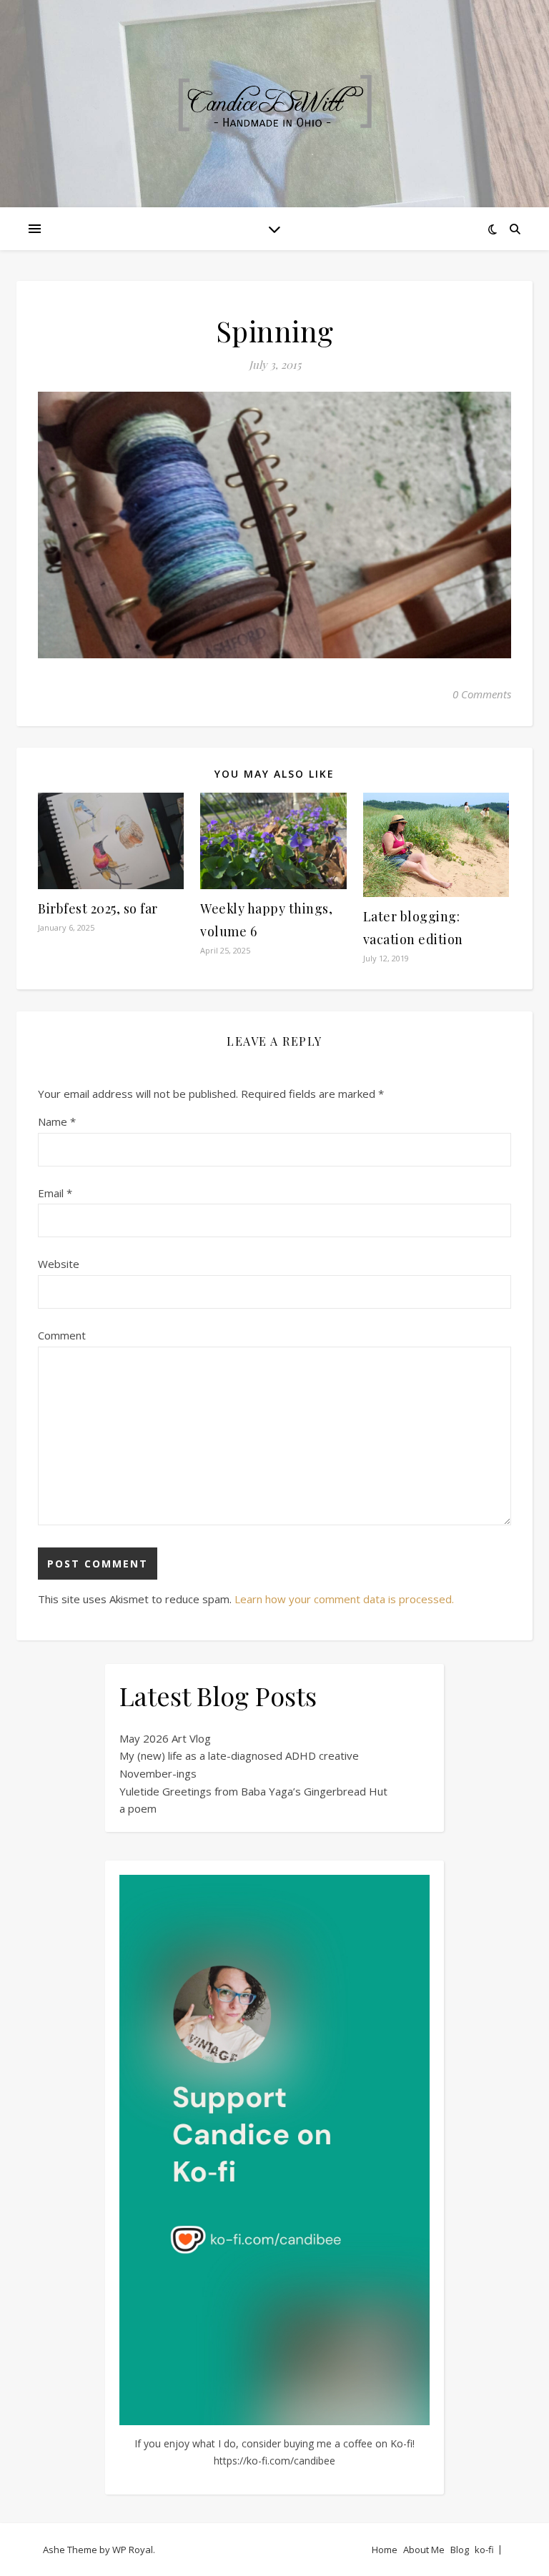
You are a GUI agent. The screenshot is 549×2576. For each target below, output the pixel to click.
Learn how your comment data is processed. (344, 1599)
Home (385, 2550)
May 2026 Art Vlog (165, 1738)
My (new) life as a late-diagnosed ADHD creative (239, 1755)
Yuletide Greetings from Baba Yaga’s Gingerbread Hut (253, 1791)
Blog (460, 2550)
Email (55, 1193)
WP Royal (133, 2550)
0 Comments (482, 694)
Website (59, 1264)
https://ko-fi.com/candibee (274, 2461)
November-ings (158, 1773)
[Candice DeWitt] (274, 104)
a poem (138, 1808)
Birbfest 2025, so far (98, 908)
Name (57, 1121)
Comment (62, 1335)
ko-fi (484, 2550)
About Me (424, 2550)
